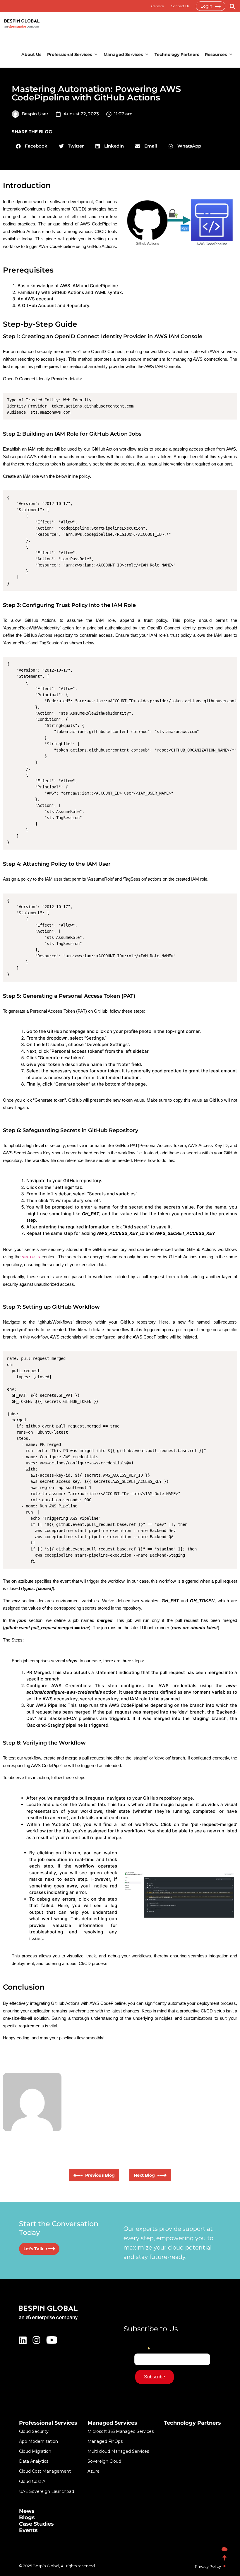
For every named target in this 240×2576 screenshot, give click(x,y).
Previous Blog (99, 2175)
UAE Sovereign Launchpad (47, 2491)
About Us (31, 54)
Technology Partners (177, 54)
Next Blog (145, 2175)
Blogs (27, 2517)
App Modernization (38, 2441)
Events (28, 2530)
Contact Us (180, 6)
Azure (94, 2471)
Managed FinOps (105, 2441)
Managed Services (123, 54)
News (27, 2511)
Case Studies (36, 2524)
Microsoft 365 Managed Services (121, 2431)
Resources (216, 54)
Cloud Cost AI (33, 2481)
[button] (32, 146)
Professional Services (70, 54)
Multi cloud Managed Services (118, 2451)
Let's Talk (34, 2249)
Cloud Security (34, 2431)
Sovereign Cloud (104, 2461)
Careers (157, 6)
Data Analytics (34, 2461)
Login (207, 6)
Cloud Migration (35, 2451)
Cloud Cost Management (45, 2471)
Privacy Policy (208, 2566)
